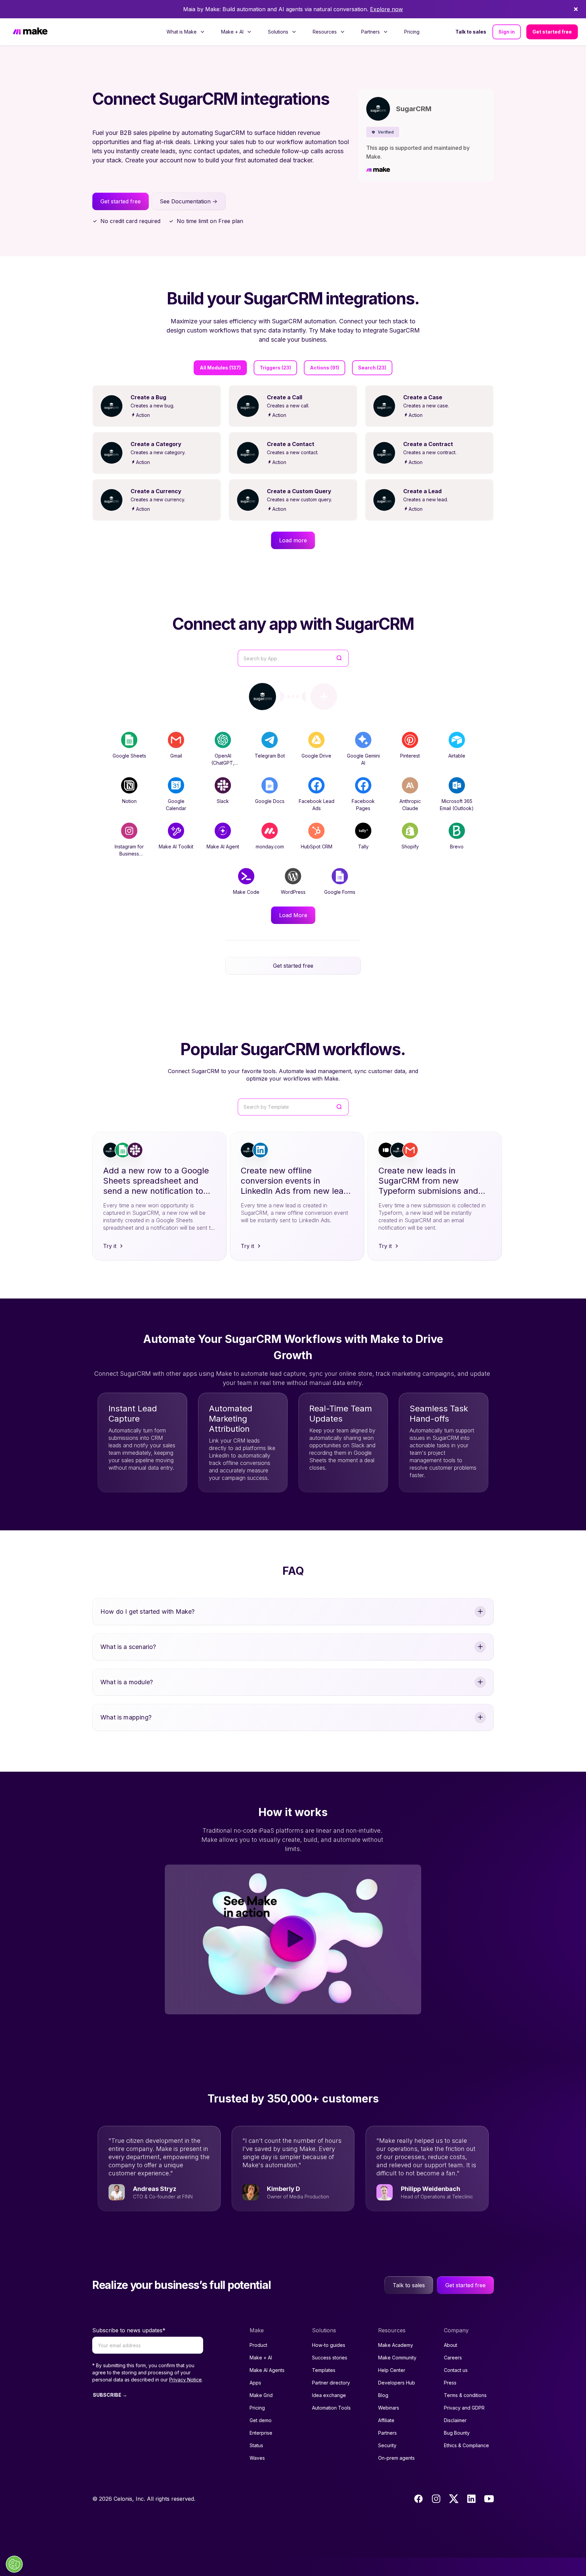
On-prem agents (396, 2458)
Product (258, 2345)
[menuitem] (186, 32)
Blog (383, 2395)
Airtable (457, 756)
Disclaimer (455, 2420)
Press (450, 2383)
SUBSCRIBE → (110, 2395)
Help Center (392, 2370)
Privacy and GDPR (464, 2408)
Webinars (389, 2408)
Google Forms (340, 892)
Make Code (246, 892)
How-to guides (329, 2345)
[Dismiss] (576, 9)
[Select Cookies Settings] (14, 2564)
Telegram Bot (270, 756)
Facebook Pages (363, 805)
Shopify (410, 847)
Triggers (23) (275, 368)
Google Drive (316, 756)
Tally (363, 847)
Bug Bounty (457, 2433)
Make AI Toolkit (176, 847)
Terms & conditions (465, 2395)
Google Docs (270, 801)
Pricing (412, 32)
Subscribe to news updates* (129, 2330)
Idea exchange (329, 2395)
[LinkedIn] (471, 2499)
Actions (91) (325, 368)
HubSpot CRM (317, 847)
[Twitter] (454, 2499)
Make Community (397, 2358)
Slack (223, 801)
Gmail (176, 756)
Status (256, 2445)
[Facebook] (418, 2499)
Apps (255, 2383)
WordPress (293, 892)
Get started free (552, 32)
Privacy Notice (185, 2380)
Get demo (261, 2420)
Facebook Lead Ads (317, 805)
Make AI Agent (223, 847)
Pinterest (410, 756)
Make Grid (261, 2395)
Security (387, 2445)
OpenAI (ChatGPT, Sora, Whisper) (223, 763)
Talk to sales (471, 32)
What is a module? (127, 1682)
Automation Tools (331, 2408)
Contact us (456, 2370)
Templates (324, 2370)
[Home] (30, 32)
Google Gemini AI (363, 759)
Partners (387, 2433)
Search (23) (372, 368)
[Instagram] (436, 2499)
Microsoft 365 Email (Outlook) (457, 805)
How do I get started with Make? (148, 1612)
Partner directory (331, 2383)
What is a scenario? (128, 1647)
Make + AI (261, 2358)
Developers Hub (397, 2383)
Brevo (457, 847)
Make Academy (396, 2345)
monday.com (270, 847)
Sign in (507, 32)
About (451, 2345)
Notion (129, 801)
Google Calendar (176, 805)
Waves (257, 2458)
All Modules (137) (220, 368)
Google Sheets (129, 756)
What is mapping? (126, 1717)
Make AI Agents (267, 2370)
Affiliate (386, 2420)
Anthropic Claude (410, 805)
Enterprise (261, 2433)
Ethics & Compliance (466, 2445)
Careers (453, 2358)
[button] (383, 132)
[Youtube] (489, 2499)
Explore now (386, 9)
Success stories (330, 2358)
